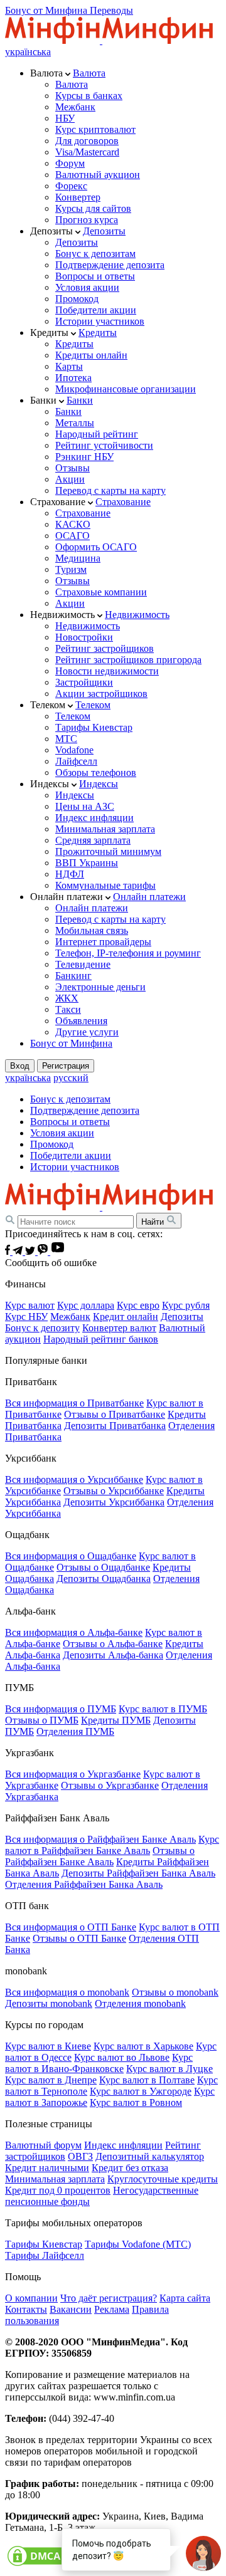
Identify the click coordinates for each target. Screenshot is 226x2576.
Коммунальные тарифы (105, 885)
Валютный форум (43, 2145)
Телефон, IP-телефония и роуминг (128, 953)
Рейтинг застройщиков (105, 648)
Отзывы (73, 468)
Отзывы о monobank (175, 1992)
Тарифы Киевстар (94, 727)
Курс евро (138, 1305)
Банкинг (73, 976)
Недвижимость (137, 615)
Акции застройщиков (101, 694)
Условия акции (87, 287)
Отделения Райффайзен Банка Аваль (84, 1884)
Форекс (71, 186)
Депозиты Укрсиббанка (114, 1502)
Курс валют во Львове (122, 2057)
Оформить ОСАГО (96, 547)
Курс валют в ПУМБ (163, 1709)
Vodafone (74, 750)
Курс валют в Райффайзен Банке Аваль (112, 1845)
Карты (69, 366)
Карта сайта (185, 2298)
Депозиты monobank (49, 2003)
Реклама (112, 2309)
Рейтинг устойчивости (104, 445)
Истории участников (100, 321)
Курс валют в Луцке (169, 2069)
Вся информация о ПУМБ (61, 1709)
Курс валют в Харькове (143, 2046)
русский (71, 1078)
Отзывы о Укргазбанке (110, 1785)
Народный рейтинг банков (101, 1339)
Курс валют (30, 1305)
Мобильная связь (92, 930)
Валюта (89, 73)
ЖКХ (67, 998)
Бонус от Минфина (47, 10)
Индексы (99, 784)
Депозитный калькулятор (150, 2156)
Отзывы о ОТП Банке (79, 1938)
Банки (80, 400)
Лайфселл (76, 761)
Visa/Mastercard (87, 152)
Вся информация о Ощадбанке (71, 1556)
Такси (68, 1009)
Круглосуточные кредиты (163, 2179)
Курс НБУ (26, 1317)
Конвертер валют (119, 1328)
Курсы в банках (89, 96)
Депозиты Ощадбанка (104, 1579)
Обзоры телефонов (96, 772)
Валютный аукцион (98, 175)
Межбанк (75, 107)
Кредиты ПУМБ (116, 1720)
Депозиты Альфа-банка (113, 1655)
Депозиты (104, 231)
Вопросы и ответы (95, 276)
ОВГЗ (80, 2156)
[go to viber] (44, 1251)
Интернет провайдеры (103, 942)
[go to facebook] (9, 1251)
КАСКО (73, 524)
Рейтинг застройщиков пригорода (128, 660)
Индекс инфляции (94, 818)
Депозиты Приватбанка (115, 1426)
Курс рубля (186, 1305)
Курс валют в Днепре (51, 2080)
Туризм (71, 569)
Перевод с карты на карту (110, 490)
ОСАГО (73, 536)
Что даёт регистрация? (109, 2298)
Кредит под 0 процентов (58, 2190)
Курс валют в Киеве (48, 2046)
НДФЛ (70, 874)
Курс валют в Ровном (136, 2102)
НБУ (65, 118)
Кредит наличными (47, 2168)
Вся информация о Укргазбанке (73, 1774)
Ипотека (73, 378)
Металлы (75, 423)
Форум (70, 163)
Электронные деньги (100, 987)
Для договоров (87, 141)
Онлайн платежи (149, 897)
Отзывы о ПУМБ (42, 1720)
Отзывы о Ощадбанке (103, 1567)
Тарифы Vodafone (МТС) (138, 2244)
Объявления (81, 1021)
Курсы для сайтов (93, 208)
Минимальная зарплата (105, 829)
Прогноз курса (87, 220)
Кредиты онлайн (91, 355)
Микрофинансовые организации (126, 389)
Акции (70, 479)
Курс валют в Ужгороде (141, 2091)
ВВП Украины (87, 863)
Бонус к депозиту (42, 1328)
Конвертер (78, 197)
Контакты (26, 2309)
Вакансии (71, 2309)
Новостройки (84, 637)
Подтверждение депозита (110, 265)
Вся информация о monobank (67, 1992)
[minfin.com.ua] (109, 40)
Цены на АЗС (85, 806)
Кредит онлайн (126, 1317)
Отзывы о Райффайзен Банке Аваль (100, 1856)
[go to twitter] (31, 1251)
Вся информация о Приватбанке (74, 1403)
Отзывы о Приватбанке (115, 1414)
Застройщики (84, 682)
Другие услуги (87, 1032)
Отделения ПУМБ (75, 1731)
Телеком (93, 705)
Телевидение (83, 964)
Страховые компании (101, 592)
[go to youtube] (58, 1251)
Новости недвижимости (107, 671)
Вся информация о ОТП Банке (71, 1927)
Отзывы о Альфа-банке (113, 1644)
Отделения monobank (140, 2003)
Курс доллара (86, 1305)
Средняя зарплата (93, 840)
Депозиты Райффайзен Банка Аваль (138, 1873)
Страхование (123, 502)
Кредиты (98, 332)
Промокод (77, 299)
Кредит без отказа (130, 2168)
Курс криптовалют (95, 129)
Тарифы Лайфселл (45, 2255)
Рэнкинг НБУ (84, 457)
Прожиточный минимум (108, 851)
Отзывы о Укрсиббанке (114, 1491)
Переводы (111, 10)
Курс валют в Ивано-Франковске (99, 2063)
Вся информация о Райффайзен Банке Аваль (100, 1839)
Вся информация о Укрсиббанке (74, 1479)
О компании (31, 2298)
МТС (66, 739)
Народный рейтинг (97, 434)
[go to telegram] (19, 1251)
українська (28, 52)
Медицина (78, 558)
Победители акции (96, 310)
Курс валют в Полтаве (147, 2080)
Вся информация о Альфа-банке (74, 1632)
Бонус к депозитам (95, 254)
